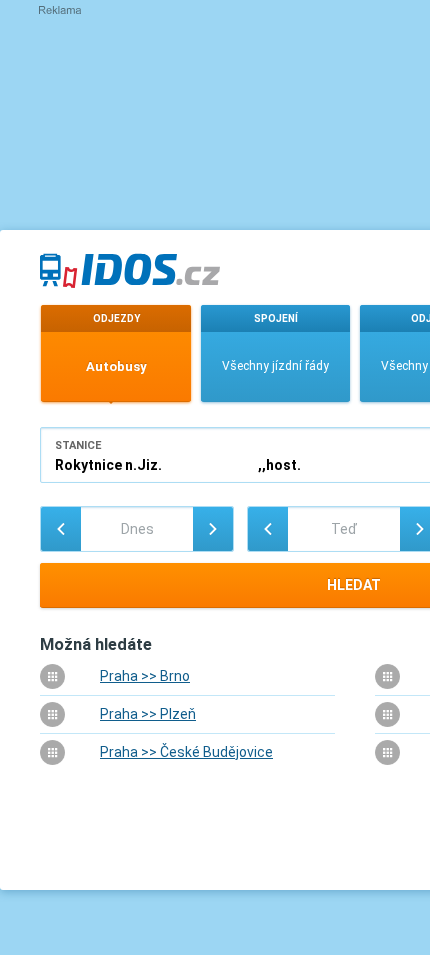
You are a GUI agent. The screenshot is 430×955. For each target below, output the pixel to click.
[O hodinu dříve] (268, 529)
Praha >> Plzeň (148, 714)
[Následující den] (213, 529)
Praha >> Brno (145, 676)
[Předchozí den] (61, 529)
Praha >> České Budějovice (186, 752)
